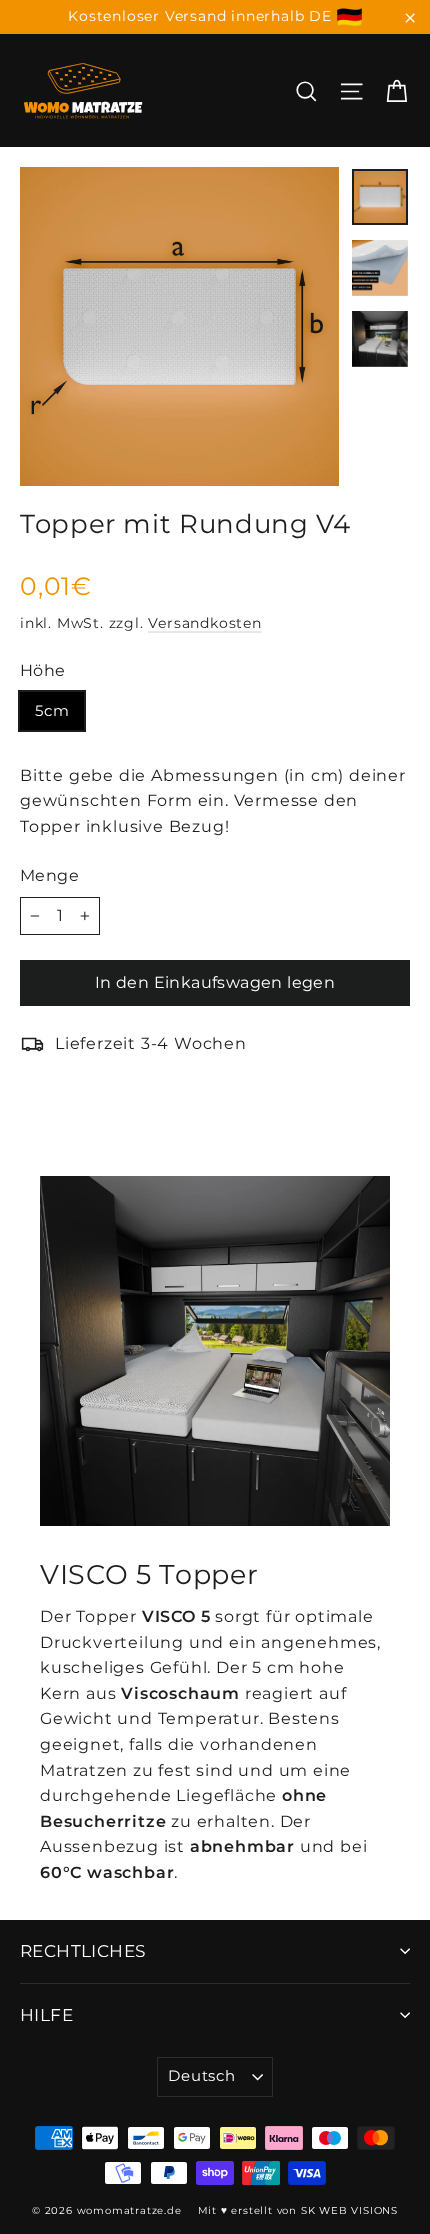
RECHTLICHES (83, 1951)
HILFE (46, 2015)
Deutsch (201, 2076)
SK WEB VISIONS (349, 2210)
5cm (52, 710)
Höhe (43, 670)
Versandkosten (204, 623)
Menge (49, 875)
